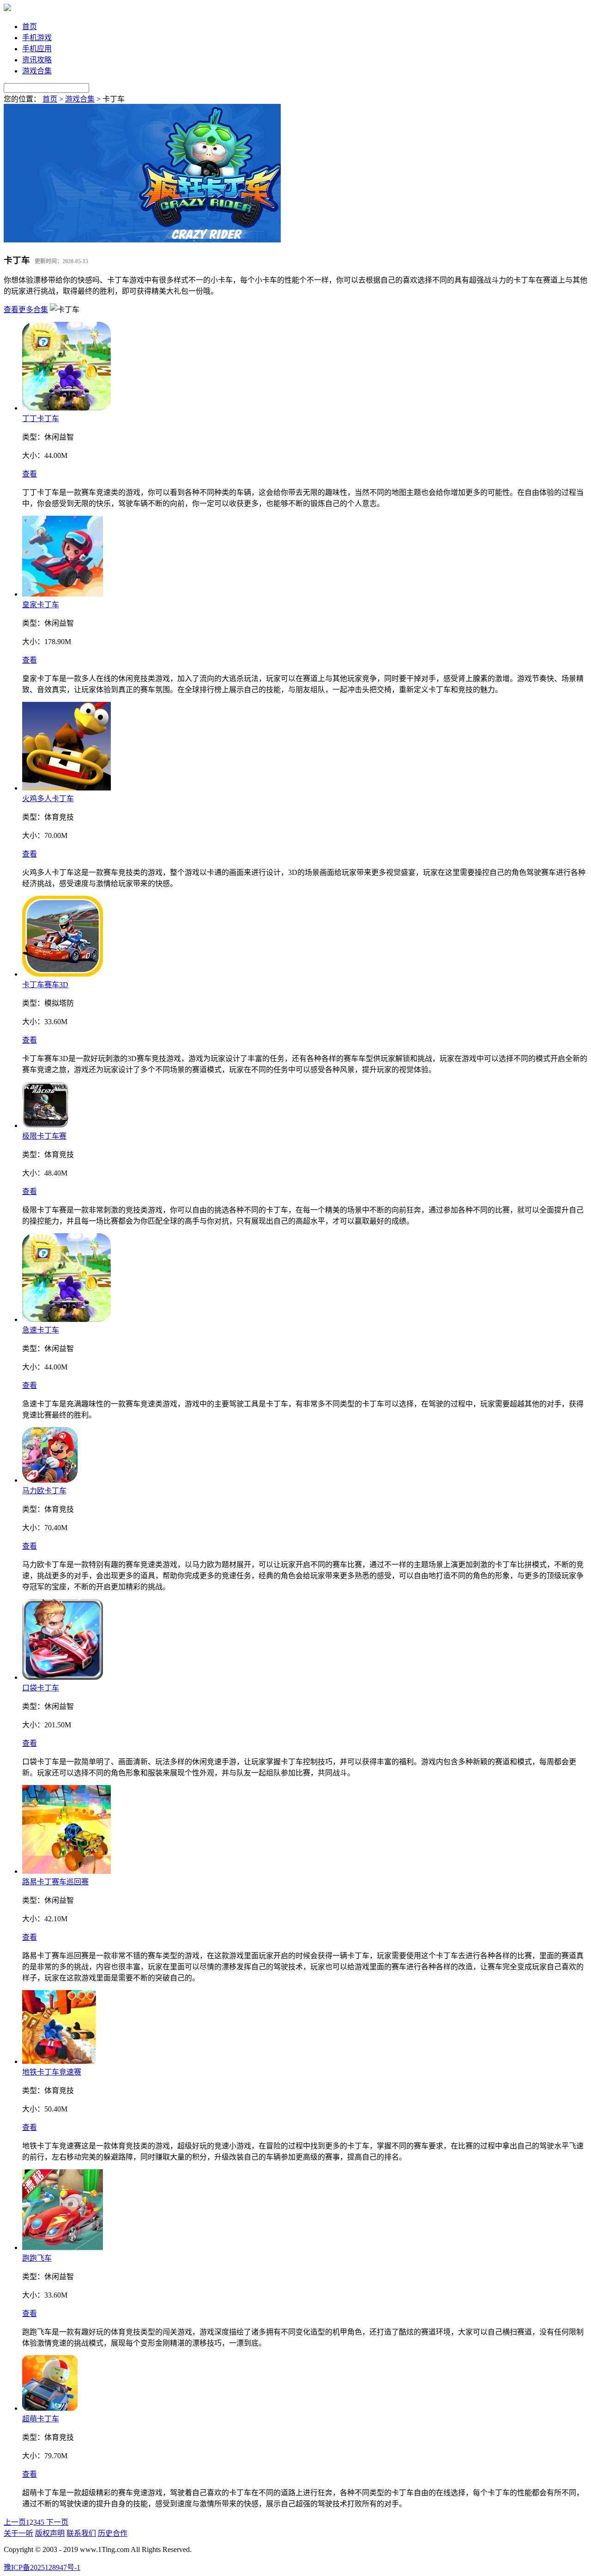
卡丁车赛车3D (45, 985)
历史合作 (113, 2533)
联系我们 (81, 2533)
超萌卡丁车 (41, 2419)
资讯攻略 (37, 60)
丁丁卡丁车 (41, 419)
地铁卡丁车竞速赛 (52, 2072)
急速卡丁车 (41, 1330)
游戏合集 (37, 71)
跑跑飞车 (37, 2258)
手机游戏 (37, 38)
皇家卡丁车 (41, 605)
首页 (30, 27)
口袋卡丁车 (41, 1688)
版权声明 (50, 2533)
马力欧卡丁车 (44, 1491)
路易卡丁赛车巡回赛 (55, 1882)
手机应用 (37, 49)
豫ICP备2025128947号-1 (42, 2567)
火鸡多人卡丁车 (48, 799)
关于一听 (18, 2533)
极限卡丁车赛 (44, 1136)
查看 (30, 474)
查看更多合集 (26, 310)
